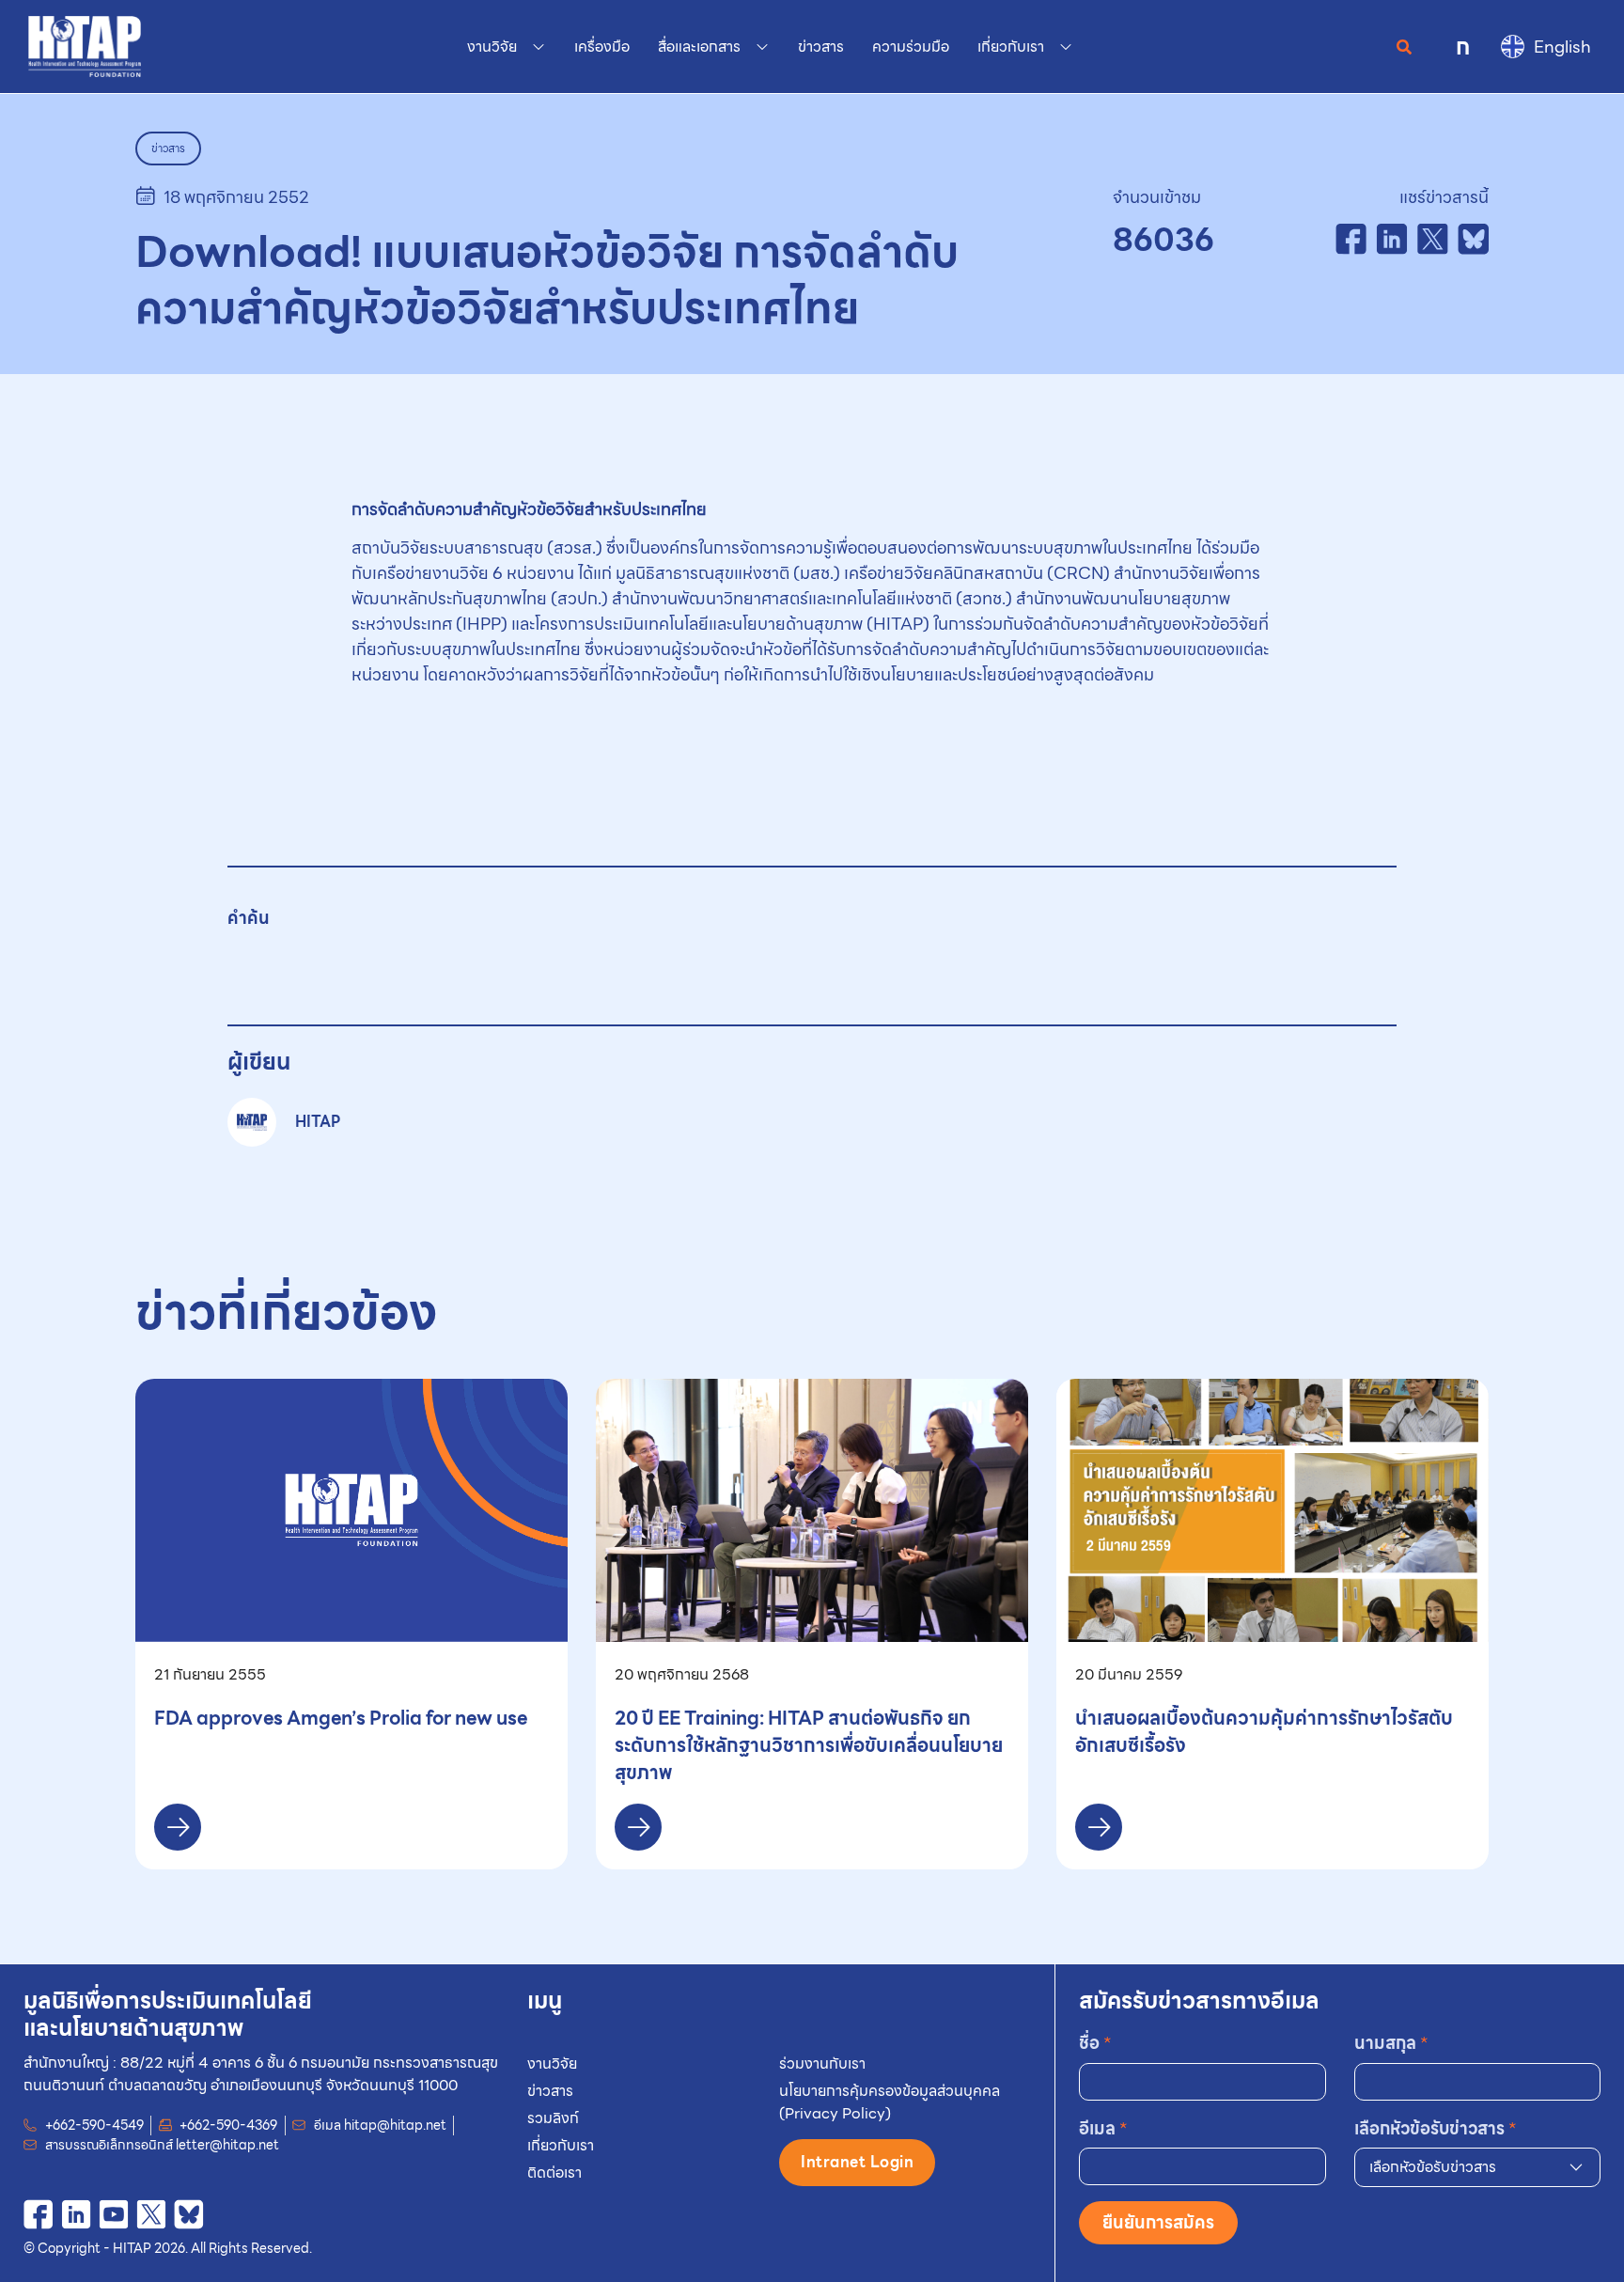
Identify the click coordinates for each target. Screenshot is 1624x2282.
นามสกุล (1391, 2043)
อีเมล (1103, 2128)
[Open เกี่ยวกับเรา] (1066, 47)
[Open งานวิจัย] (539, 47)
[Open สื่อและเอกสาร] (762, 47)
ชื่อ (1095, 2043)
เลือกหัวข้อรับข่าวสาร (1436, 2128)
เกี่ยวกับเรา (561, 2145)
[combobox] (1477, 2167)
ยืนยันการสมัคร (1158, 2222)
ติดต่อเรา (554, 2173)
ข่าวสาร (550, 2091)
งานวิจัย (552, 2063)
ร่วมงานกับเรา (822, 2063)
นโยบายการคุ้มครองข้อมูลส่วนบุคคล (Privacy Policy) (890, 2102)
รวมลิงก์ (553, 2118)
